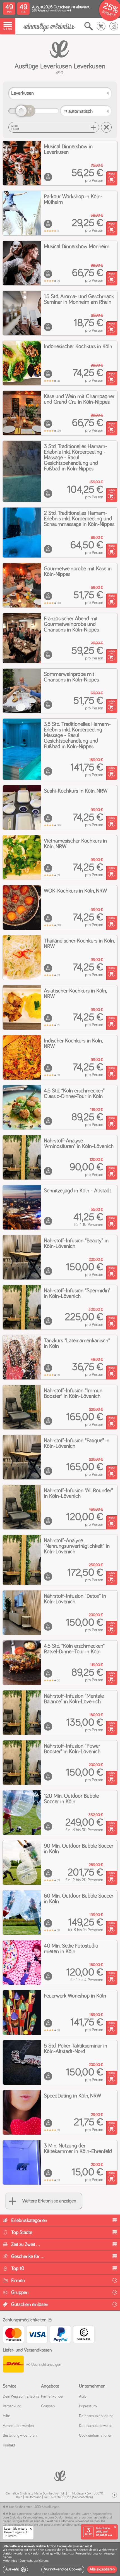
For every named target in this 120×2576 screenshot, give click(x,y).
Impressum (88, 2406)
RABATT (109, 14)
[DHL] (13, 2365)
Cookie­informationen (96, 2436)
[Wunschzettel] (114, 26)
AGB (83, 2396)
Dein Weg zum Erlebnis (21, 2396)
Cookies (51, 2550)
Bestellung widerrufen (20, 2436)
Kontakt (9, 2445)
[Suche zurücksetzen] (106, 127)
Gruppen (48, 2406)
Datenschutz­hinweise (96, 2426)
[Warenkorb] (101, 26)
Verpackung (12, 2406)
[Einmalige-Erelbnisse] (60, 2475)
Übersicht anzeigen (46, 2365)
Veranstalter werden (18, 2426)
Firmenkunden (53, 2396)
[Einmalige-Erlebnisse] (49, 27)
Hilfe (6, 2416)
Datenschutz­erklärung (96, 2416)
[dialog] (60, 2559)
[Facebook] (114, 2495)
